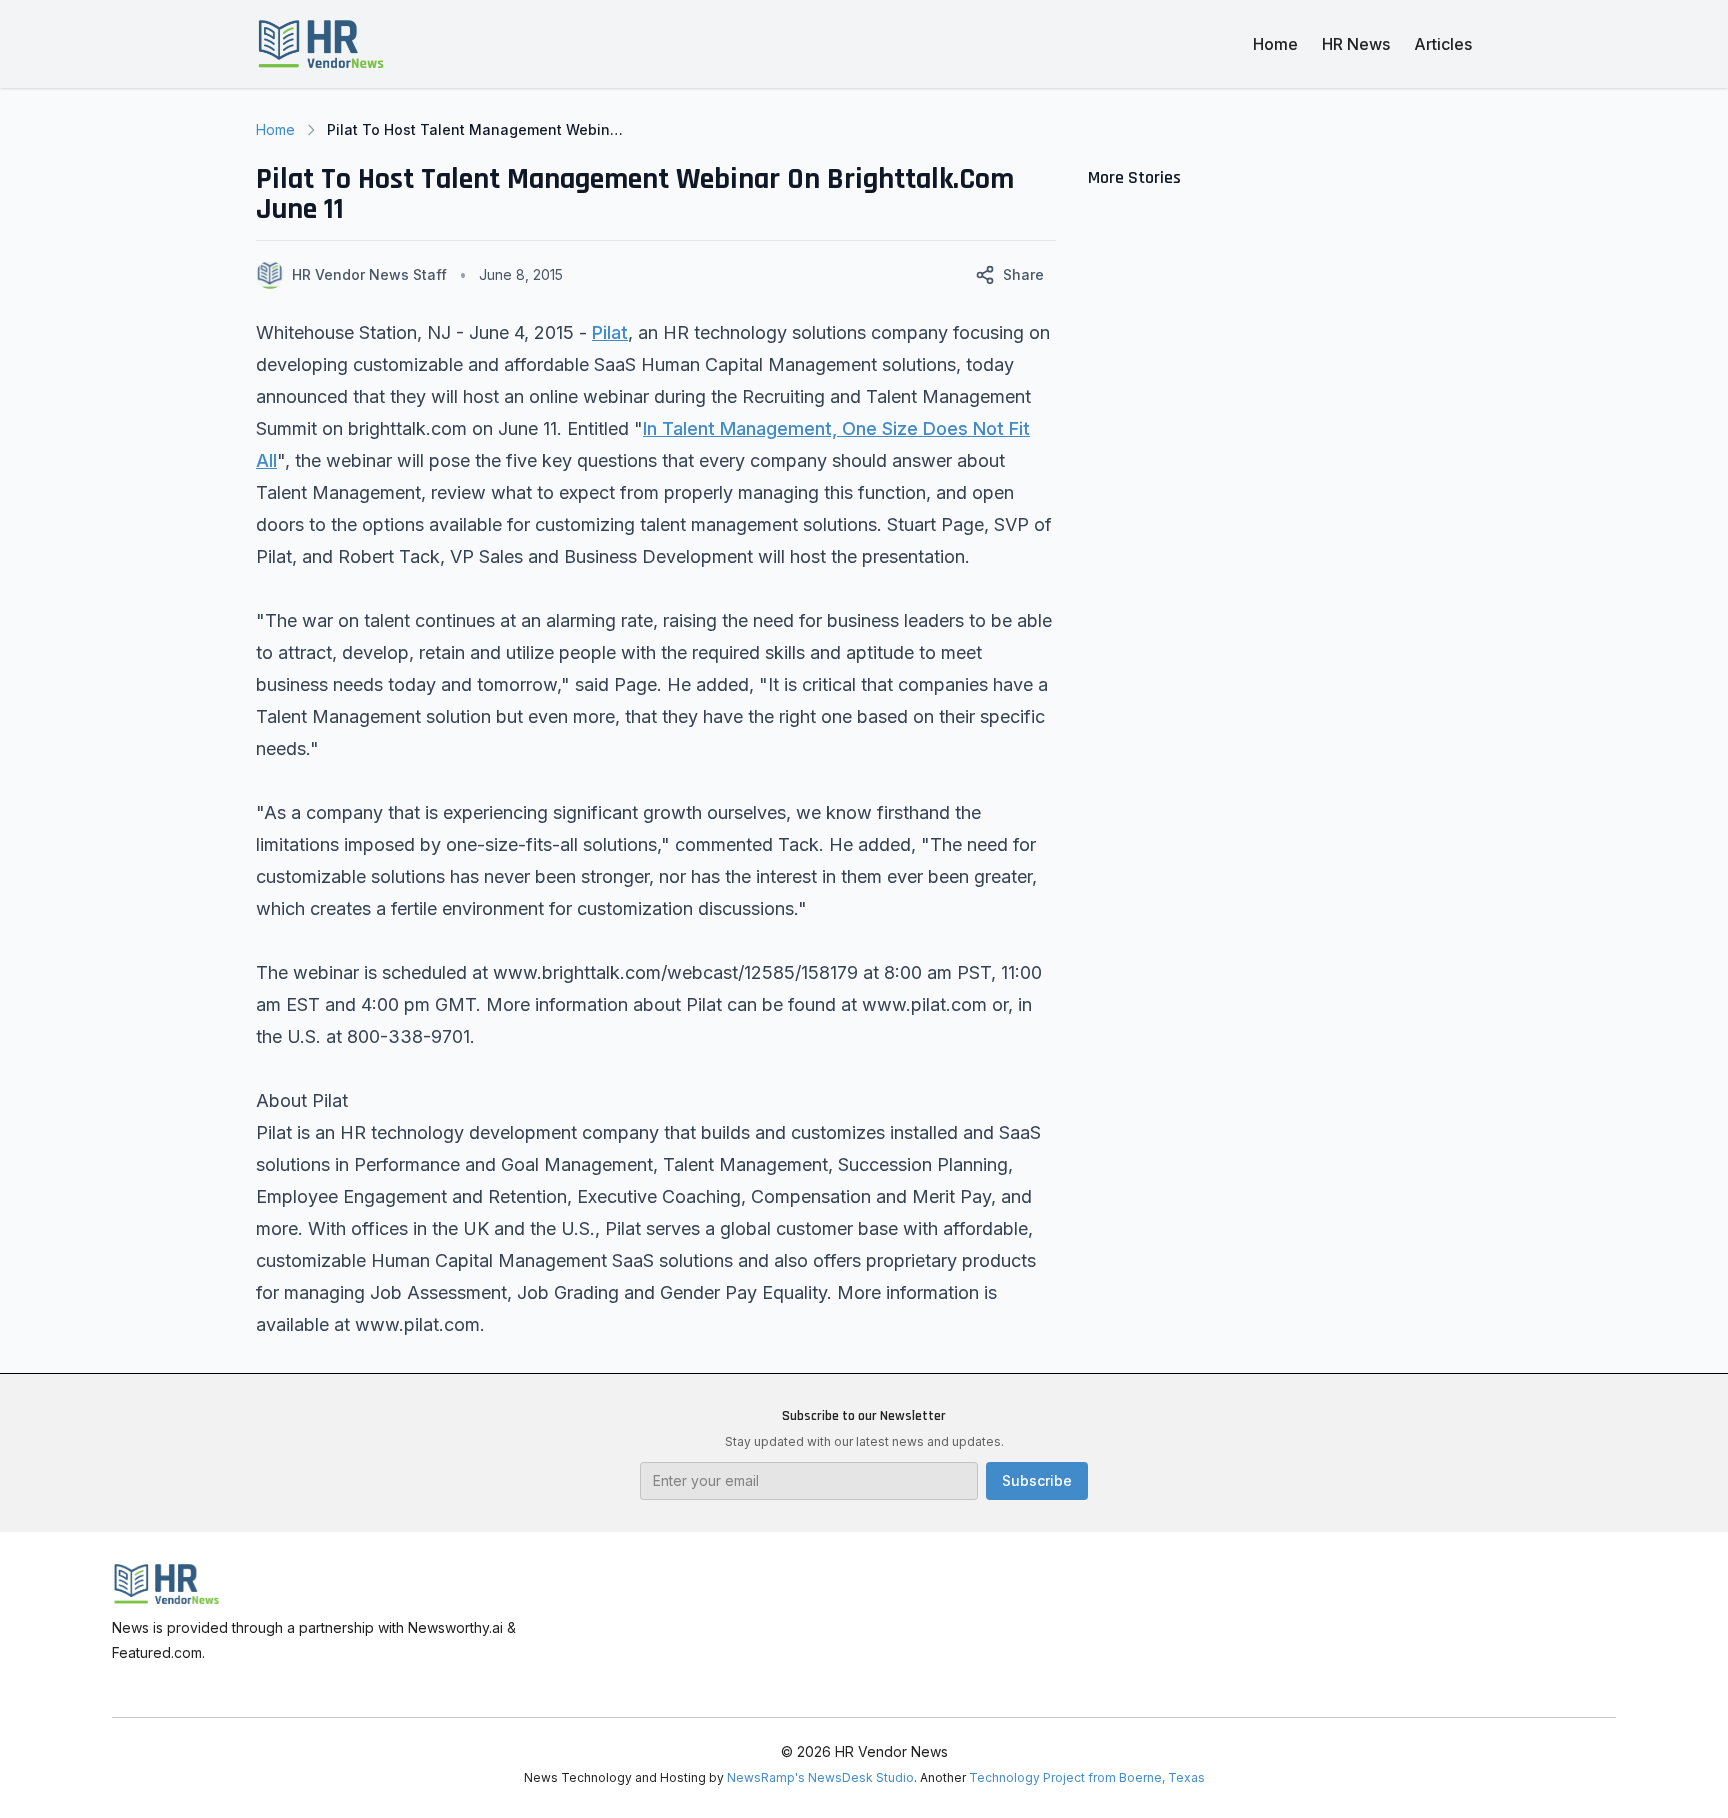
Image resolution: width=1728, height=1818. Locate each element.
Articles (1443, 44)
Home (1275, 44)
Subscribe (1037, 1480)
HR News (1356, 44)
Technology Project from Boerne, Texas (1087, 1777)
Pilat (610, 332)
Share (1023, 274)
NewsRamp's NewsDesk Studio (820, 1777)
